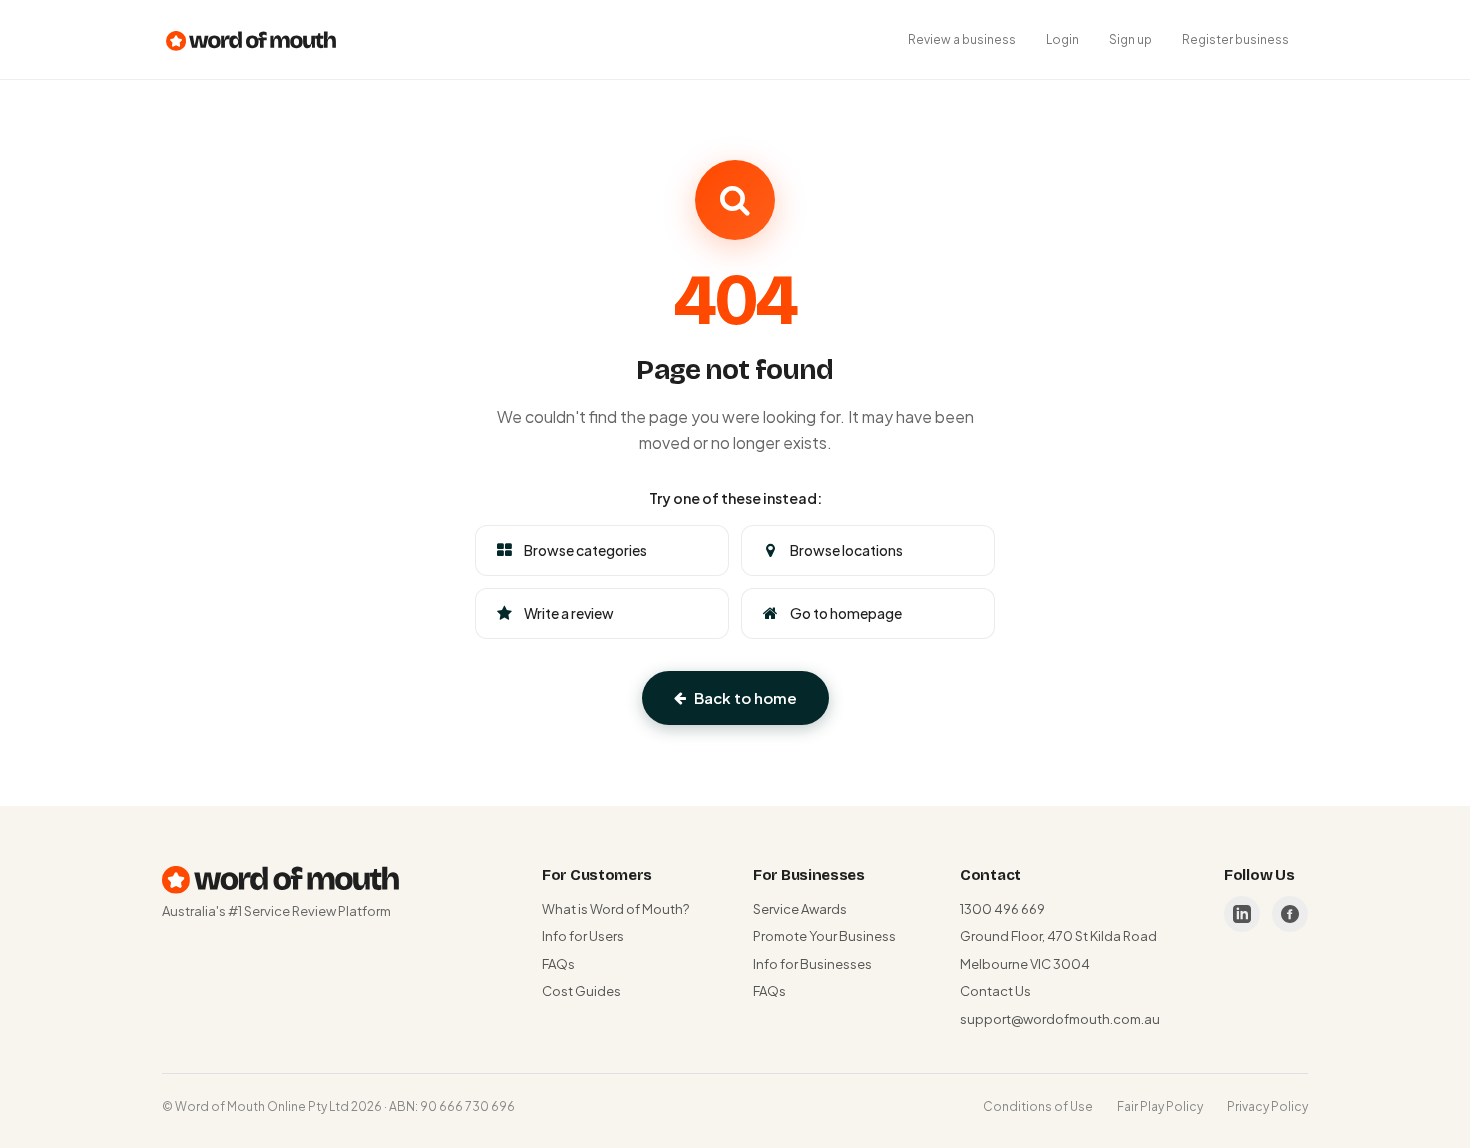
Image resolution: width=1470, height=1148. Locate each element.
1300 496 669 (1002, 909)
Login (1062, 39)
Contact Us (995, 991)
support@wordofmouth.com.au (1060, 1019)
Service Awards (800, 909)
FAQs (558, 964)
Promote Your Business (824, 936)
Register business (1235, 39)
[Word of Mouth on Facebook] (1290, 914)
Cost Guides (581, 991)
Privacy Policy (1267, 1106)
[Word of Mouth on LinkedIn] (1242, 914)
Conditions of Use (1038, 1106)
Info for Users (583, 936)
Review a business (962, 39)
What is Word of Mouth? (615, 909)
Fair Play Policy (1160, 1106)
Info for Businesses (812, 964)
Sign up (1130, 39)
